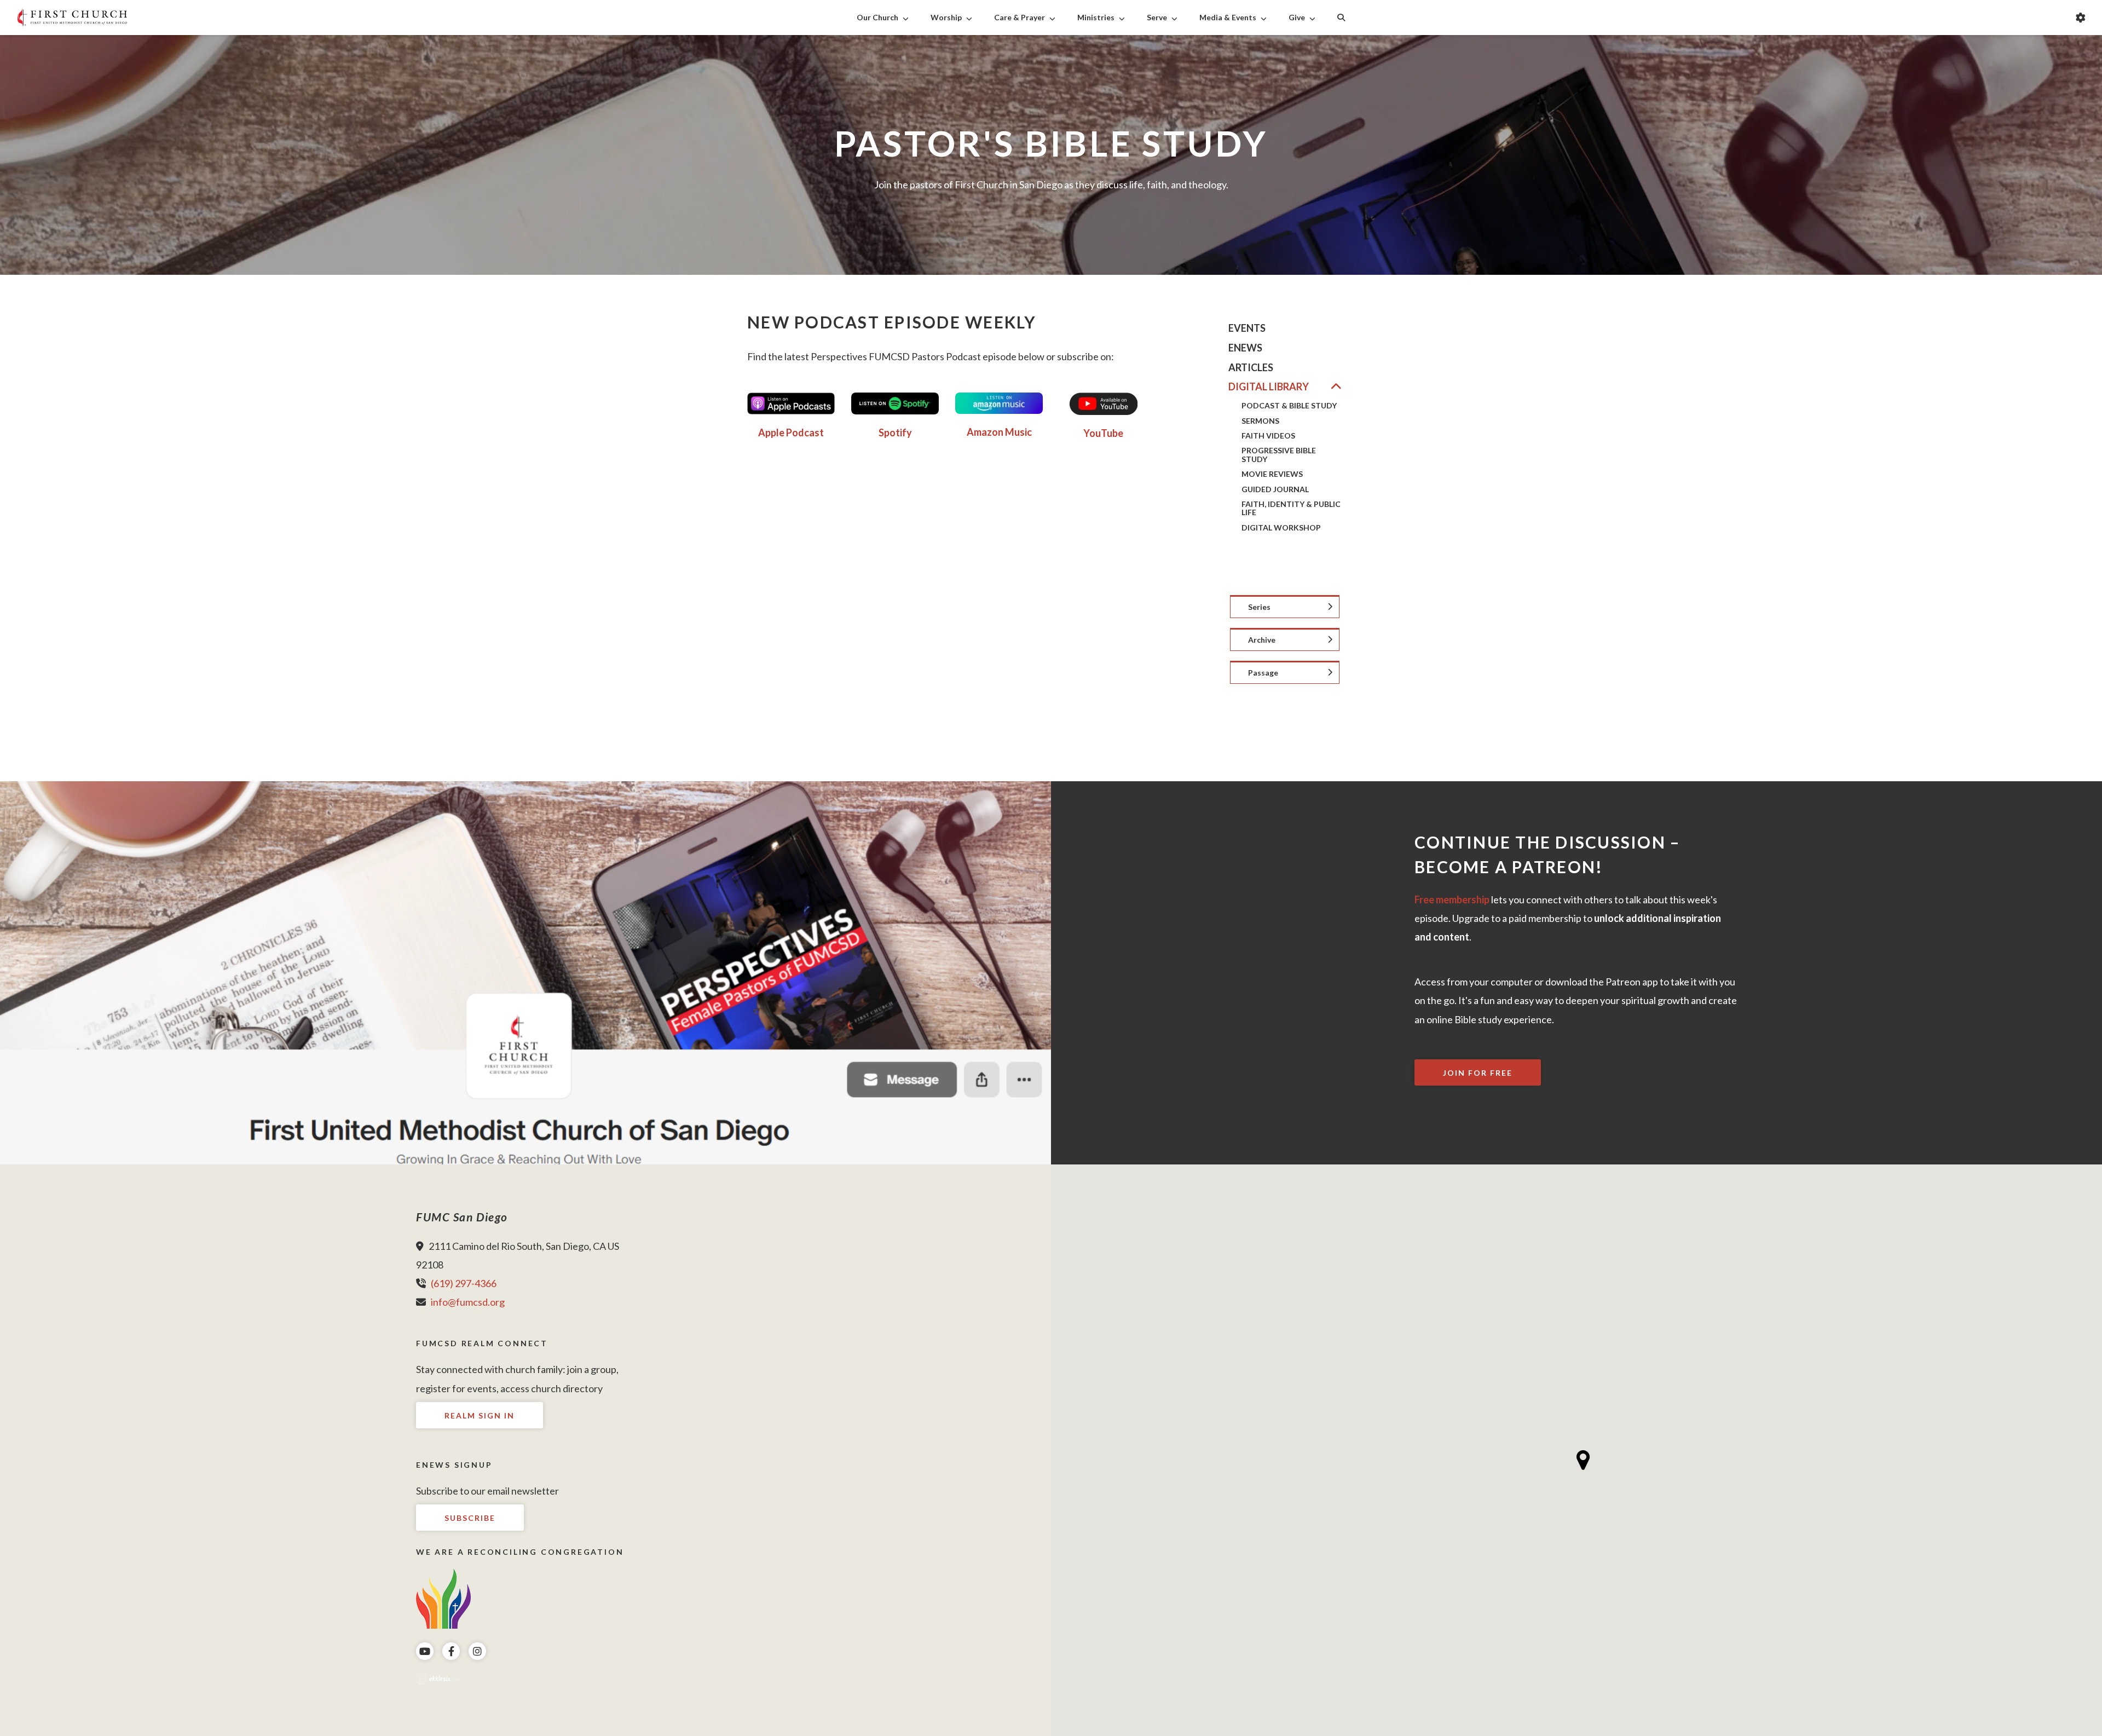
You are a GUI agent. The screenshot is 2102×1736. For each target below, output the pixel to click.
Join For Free (1478, 1073)
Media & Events (1228, 17)
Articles (1251, 368)
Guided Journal (1275, 489)
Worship (946, 17)
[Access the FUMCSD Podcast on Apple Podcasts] (791, 403)
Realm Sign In (480, 1415)
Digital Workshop (1281, 527)
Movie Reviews (1272, 474)
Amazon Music (999, 432)
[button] (1583, 1460)
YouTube (1103, 433)
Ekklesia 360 (438, 1679)
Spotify (895, 432)
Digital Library (1269, 387)
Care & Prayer (1020, 17)
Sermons (1260, 421)
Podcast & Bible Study (1289, 405)
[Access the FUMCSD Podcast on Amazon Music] (999, 402)
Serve (1157, 17)
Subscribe (470, 1518)
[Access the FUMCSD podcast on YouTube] (1103, 403)
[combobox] (1285, 607)
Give (1297, 17)
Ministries (1096, 17)
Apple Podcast (791, 432)
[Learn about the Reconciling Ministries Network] (443, 1597)
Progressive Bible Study (1279, 455)
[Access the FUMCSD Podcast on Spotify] (895, 402)
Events (1247, 328)
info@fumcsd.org (468, 1302)
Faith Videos (1268, 436)
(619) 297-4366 (464, 1283)
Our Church (877, 17)
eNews (1245, 348)
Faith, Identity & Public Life (1291, 508)
